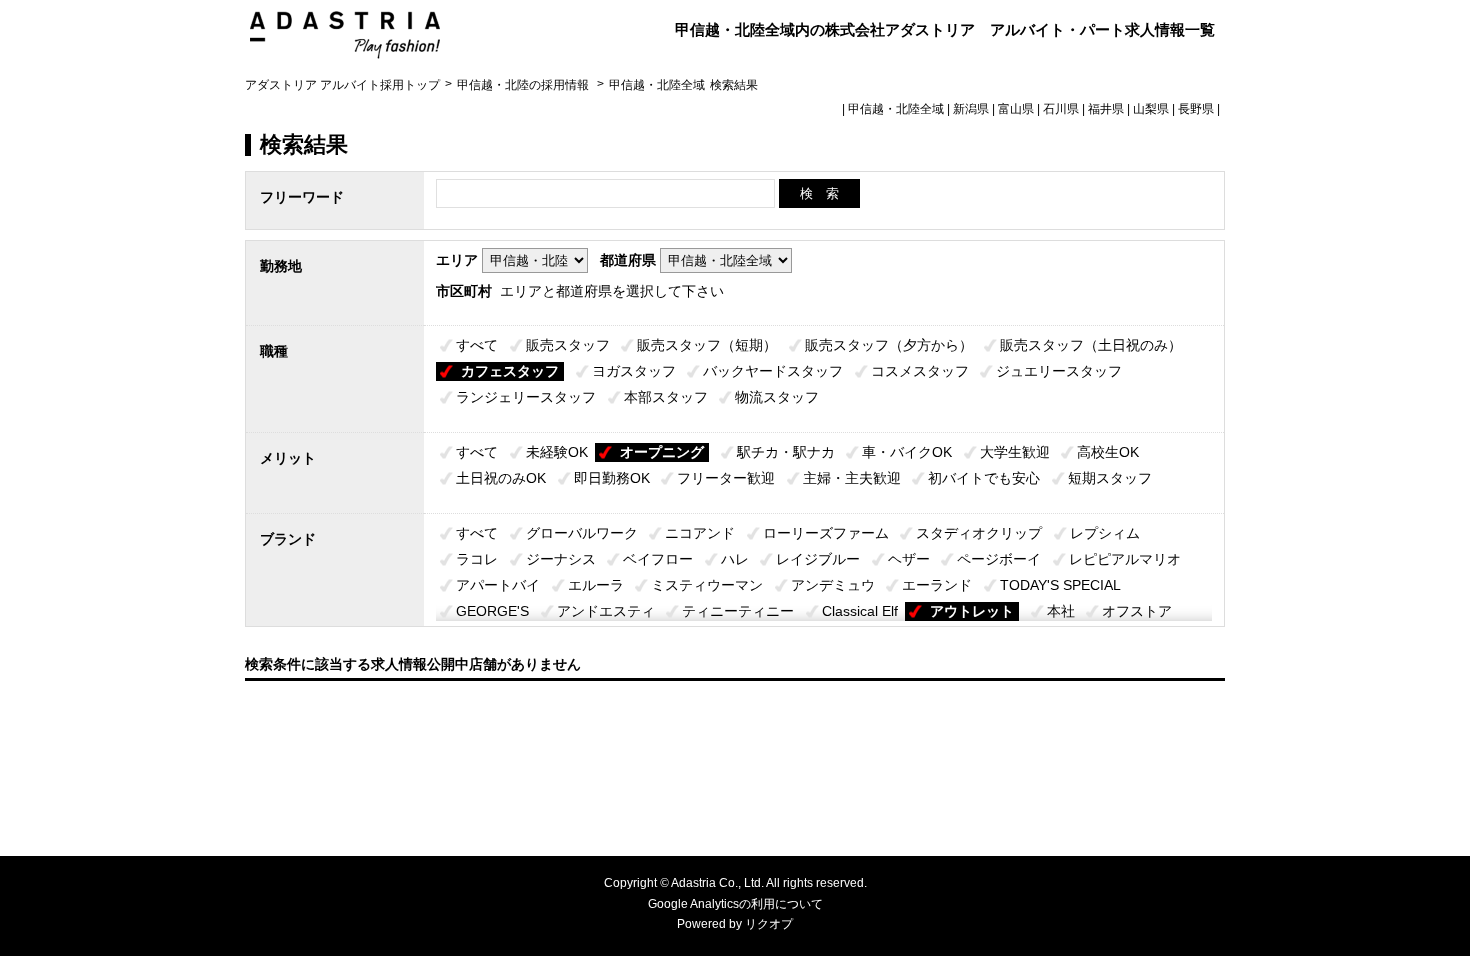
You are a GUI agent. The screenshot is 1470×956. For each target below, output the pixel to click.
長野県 (1196, 109)
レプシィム (1105, 533)
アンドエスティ (606, 611)
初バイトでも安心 (984, 478)
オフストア (1137, 611)
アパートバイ (498, 585)
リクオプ (769, 924)
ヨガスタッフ (634, 371)
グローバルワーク (582, 533)
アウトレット (972, 611)
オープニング (662, 452)
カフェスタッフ (510, 371)
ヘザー (909, 559)
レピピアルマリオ (1125, 559)
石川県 (1061, 109)
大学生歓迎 (1015, 452)
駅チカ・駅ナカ (786, 452)
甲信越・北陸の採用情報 (524, 85)
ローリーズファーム (826, 533)
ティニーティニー (738, 611)
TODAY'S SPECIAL (1060, 585)
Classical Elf (860, 611)
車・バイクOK (907, 452)
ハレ (735, 559)
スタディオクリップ (979, 533)
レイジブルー (818, 559)
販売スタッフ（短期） (707, 345)
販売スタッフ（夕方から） (889, 345)
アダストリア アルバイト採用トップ (342, 85)
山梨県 (1151, 109)
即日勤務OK (612, 478)
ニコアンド (700, 533)
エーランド (937, 585)
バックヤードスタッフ (773, 371)
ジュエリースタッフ (1059, 371)
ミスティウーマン (707, 585)
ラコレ (477, 559)
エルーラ (596, 585)
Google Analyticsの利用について (735, 904)
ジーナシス (561, 559)
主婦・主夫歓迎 (852, 478)
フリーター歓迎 (726, 478)
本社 (1061, 611)
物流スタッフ (777, 397)
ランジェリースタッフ (526, 397)
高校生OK (1108, 452)
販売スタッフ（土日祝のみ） (1091, 345)
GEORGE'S (492, 611)
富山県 (1016, 109)
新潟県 (971, 109)
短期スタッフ (1110, 478)
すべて (477, 345)
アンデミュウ (833, 585)
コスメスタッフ (920, 371)
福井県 (1106, 109)
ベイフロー (658, 559)
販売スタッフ (568, 345)
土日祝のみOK (501, 478)
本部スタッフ (666, 397)
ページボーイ (999, 559)
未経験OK (557, 452)
